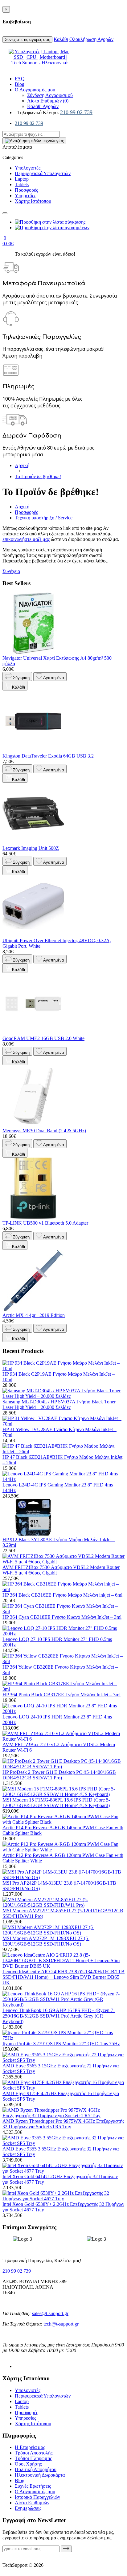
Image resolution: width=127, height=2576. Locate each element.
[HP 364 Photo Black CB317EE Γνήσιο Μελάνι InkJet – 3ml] (63, 1689)
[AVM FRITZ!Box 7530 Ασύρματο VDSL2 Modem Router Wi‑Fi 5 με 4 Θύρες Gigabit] (63, 1562)
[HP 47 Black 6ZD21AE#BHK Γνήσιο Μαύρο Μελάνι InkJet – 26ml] (63, 1452)
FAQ (20, 79)
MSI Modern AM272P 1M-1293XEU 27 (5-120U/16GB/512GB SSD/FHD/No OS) (46, 1941)
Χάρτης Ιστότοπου (33, 201)
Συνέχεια (11, 571)
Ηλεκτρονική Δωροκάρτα (40, 2475)
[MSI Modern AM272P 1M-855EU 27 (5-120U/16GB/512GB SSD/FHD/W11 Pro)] (63, 1905)
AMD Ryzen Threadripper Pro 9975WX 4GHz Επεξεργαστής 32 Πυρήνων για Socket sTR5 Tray (63, 2124)
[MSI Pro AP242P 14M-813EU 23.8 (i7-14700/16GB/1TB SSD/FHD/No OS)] (63, 1877)
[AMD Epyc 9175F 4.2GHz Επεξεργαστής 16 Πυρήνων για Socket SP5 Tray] (63, 2088)
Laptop (22, 179)
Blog (20, 84)
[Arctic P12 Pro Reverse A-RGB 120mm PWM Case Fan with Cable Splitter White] (63, 1850)
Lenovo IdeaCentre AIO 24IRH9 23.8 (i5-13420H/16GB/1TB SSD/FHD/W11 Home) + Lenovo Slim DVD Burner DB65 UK (63, 1977)
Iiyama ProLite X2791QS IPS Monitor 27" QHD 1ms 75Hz (61, 2044)
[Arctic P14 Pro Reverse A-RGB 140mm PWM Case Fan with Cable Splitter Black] (63, 1822)
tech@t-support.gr (61, 2324)
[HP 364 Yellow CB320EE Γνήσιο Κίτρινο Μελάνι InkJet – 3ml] (63, 1661)
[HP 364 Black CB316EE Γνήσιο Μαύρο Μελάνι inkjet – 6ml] (63, 1589)
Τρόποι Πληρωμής (33, 2458)
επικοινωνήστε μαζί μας (26, 539)
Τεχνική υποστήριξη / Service (44, 518)
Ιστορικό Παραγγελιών (37, 2497)
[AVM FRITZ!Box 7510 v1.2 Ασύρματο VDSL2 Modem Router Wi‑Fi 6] (63, 1739)
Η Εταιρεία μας (30, 2447)
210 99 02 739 (76, 112)
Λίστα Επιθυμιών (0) (48, 101)
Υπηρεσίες (25, 196)
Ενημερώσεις (28, 2508)
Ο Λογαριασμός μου (35, 90)
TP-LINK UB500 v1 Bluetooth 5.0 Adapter (45, 1223)
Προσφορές (26, 190)
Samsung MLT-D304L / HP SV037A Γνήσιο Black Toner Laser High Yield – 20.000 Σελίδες (59, 1404)
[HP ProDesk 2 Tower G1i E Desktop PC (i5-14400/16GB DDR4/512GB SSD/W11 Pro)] (63, 1767)
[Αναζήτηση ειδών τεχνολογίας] (5, 213)
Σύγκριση (21, 678)
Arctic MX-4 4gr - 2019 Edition (34, 1315)
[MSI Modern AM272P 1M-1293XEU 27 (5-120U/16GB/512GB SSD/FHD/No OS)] (63, 1933)
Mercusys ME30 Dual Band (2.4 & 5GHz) (44, 1131)
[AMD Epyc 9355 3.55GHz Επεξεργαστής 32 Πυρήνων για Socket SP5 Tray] (63, 2143)
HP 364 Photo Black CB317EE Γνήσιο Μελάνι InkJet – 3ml (61, 1695)
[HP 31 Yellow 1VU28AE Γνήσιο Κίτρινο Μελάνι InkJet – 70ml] (63, 1424)
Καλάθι (61, 39)
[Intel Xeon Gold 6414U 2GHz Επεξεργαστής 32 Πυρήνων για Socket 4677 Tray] (63, 2171)
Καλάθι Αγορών (43, 106)
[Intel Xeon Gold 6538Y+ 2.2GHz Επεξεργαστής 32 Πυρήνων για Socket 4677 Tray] (63, 2199)
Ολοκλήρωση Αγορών (91, 39)
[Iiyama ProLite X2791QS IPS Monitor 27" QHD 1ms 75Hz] (63, 2038)
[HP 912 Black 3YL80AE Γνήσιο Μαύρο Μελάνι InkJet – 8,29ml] (33, 1534)
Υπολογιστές (28, 168)
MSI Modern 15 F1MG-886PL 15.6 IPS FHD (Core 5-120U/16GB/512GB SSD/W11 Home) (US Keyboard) (56, 1803)
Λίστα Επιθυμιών (32, 2503)
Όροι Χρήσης (28, 2464)
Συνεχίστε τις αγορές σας (27, 40)
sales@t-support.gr (50, 2313)
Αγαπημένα (53, 678)
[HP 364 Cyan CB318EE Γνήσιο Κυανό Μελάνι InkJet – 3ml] (63, 1612)
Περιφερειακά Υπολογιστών (43, 173)
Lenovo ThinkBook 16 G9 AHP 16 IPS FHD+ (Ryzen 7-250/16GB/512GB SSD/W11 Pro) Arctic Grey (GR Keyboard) (59, 2016)
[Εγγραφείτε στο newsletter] (66, 2549)
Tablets (22, 184)
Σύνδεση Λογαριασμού (50, 95)
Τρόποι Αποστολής (34, 2453)
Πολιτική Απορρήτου (36, 2469)
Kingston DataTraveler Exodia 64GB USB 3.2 (48, 756)
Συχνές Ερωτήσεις (33, 2486)
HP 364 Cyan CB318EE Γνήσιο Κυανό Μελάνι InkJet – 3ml (62, 1617)
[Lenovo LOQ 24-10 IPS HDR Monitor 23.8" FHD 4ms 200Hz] (63, 1711)
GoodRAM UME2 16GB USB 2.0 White (43, 1038)
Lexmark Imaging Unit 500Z (31, 848)
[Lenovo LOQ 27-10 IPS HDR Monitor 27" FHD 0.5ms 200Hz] (63, 1634)
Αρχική (22, 507)
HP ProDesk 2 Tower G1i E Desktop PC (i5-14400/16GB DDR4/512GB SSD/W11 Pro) (59, 1775)
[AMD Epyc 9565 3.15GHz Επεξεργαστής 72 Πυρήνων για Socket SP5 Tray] (63, 2060)
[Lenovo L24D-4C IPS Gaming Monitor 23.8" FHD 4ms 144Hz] (63, 1479)
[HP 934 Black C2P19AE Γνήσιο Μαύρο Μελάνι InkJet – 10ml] (63, 1368)
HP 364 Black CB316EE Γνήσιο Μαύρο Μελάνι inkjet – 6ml (62, 1595)
